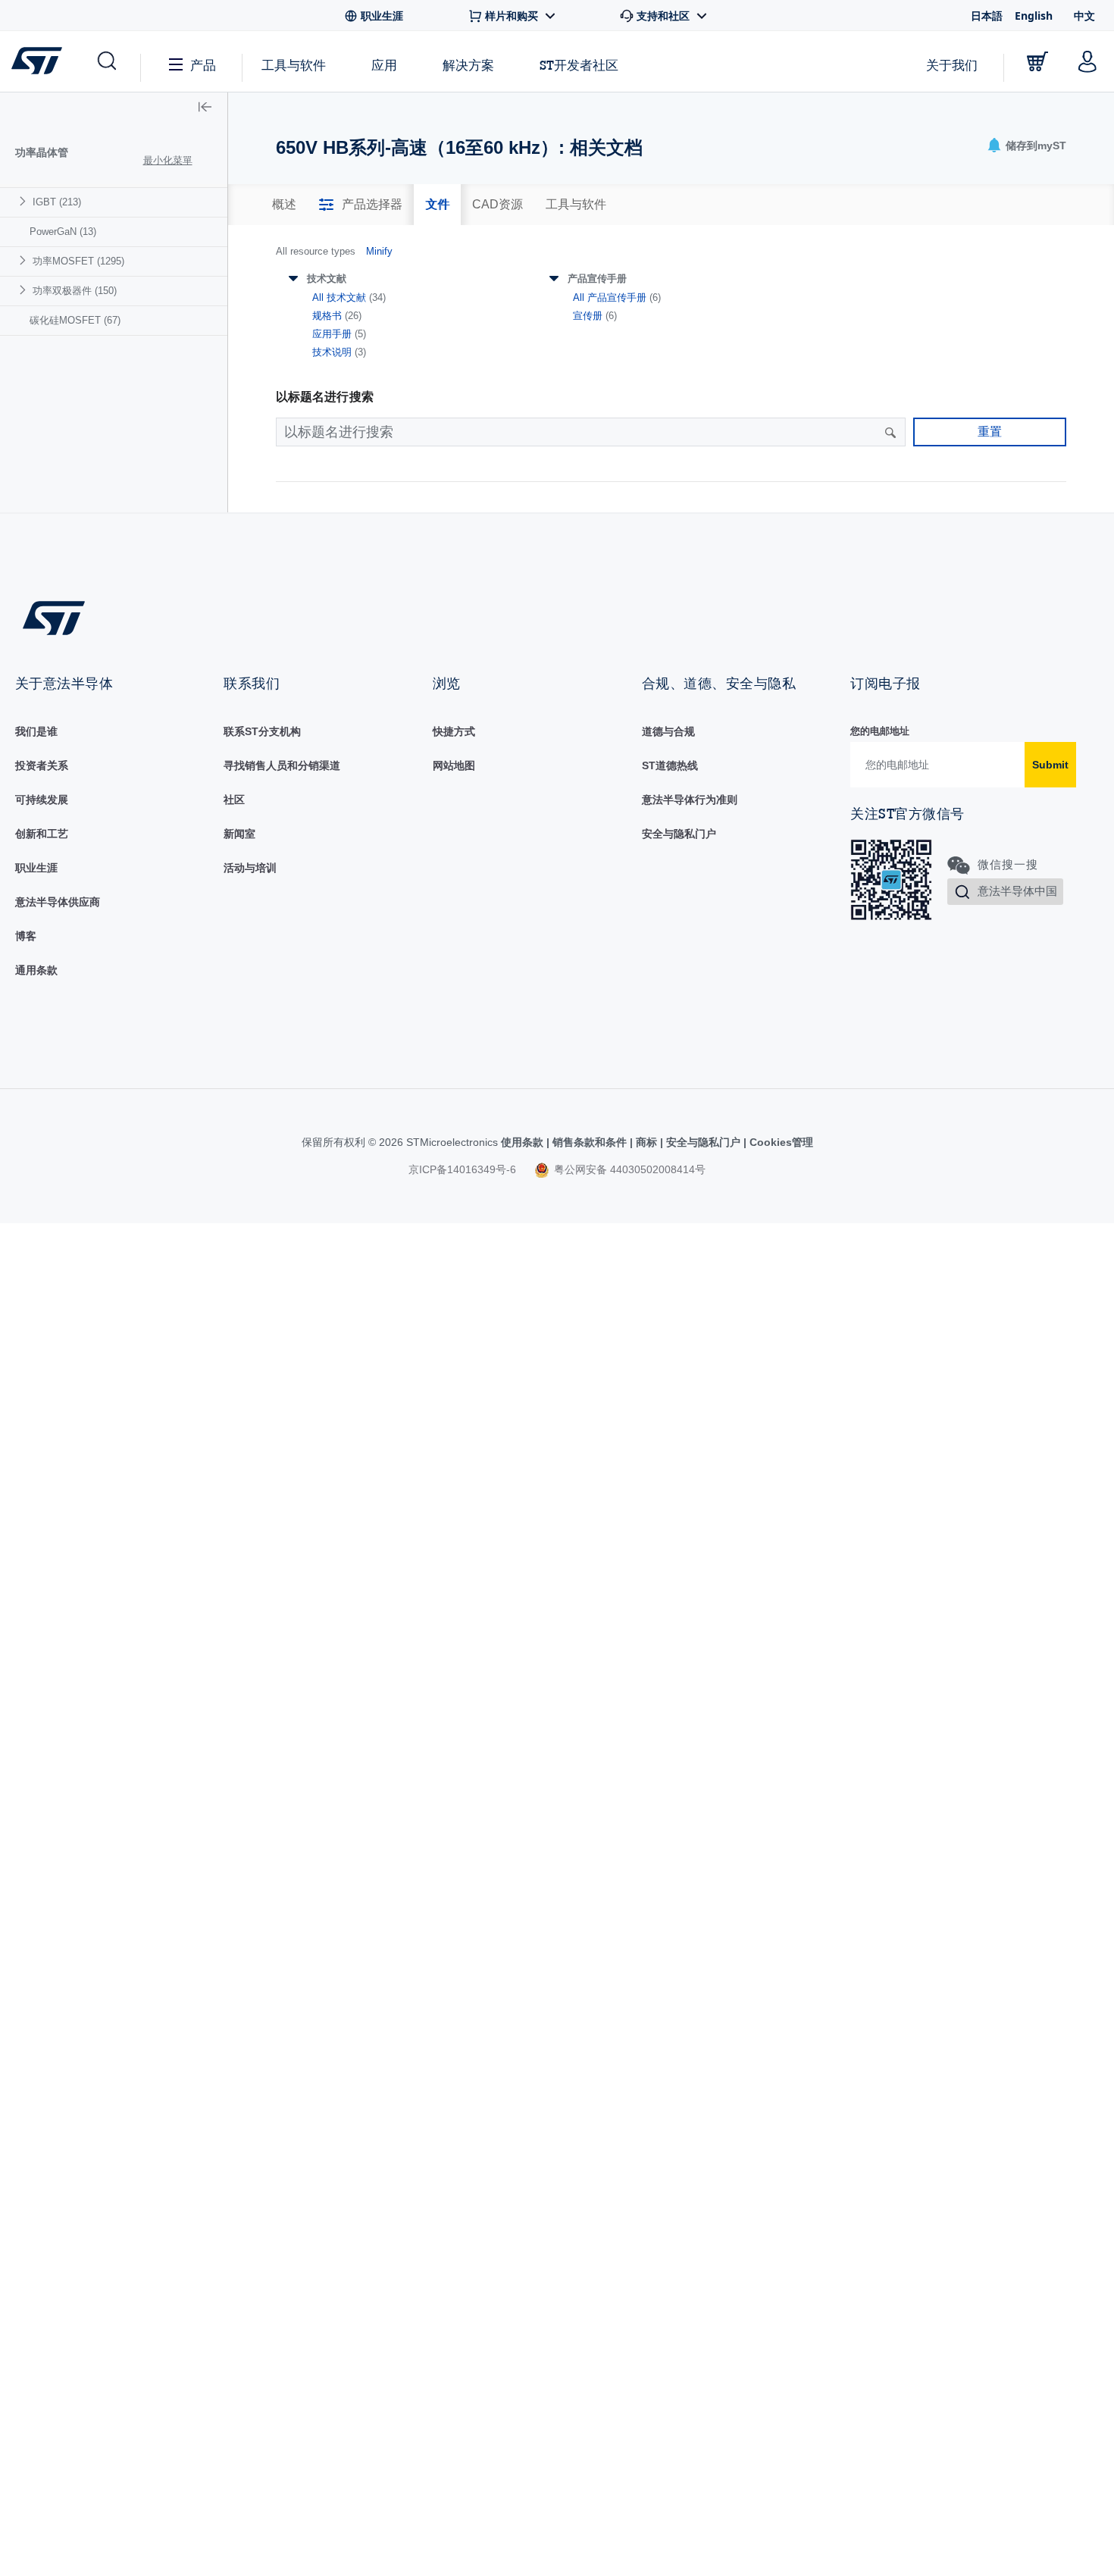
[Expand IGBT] (25, 201)
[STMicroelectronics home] (40, 61)
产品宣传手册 (597, 279)
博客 (26, 936)
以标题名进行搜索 (325, 397)
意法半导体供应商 (58, 902)
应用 (384, 65)
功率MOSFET (78, 261)
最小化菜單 (168, 160)
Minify (379, 251)
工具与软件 (294, 65)
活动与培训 (250, 868)
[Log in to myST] (1087, 61)
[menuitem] (114, 202)
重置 (990, 432)
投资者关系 (42, 765)
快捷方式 (454, 731)
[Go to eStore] (1037, 61)
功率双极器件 (75, 291)
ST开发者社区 (579, 65)
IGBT (57, 202)
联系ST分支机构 (262, 731)
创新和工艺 (42, 834)
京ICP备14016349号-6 (462, 1169)
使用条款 (524, 1142)
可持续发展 (42, 800)
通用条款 (36, 970)
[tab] (284, 205)
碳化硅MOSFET (75, 320)
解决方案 (468, 65)
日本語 (987, 16)
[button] (106, 61)
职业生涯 (36, 868)
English (1034, 16)
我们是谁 (36, 731)
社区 (234, 800)
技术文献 (327, 279)
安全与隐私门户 (679, 834)
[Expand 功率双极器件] (25, 290)
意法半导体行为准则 (690, 800)
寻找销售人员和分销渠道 (282, 765)
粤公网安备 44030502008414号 (628, 1169)
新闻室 (239, 834)
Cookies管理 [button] (780, 1142)
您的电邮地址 (880, 731)
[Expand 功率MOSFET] (25, 260)
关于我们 (952, 65)
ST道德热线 (670, 765)
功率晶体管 (42, 152)
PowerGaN (63, 232)
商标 (646, 1142)
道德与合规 (668, 731)
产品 (203, 65)
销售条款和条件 (590, 1142)
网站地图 (454, 765)
